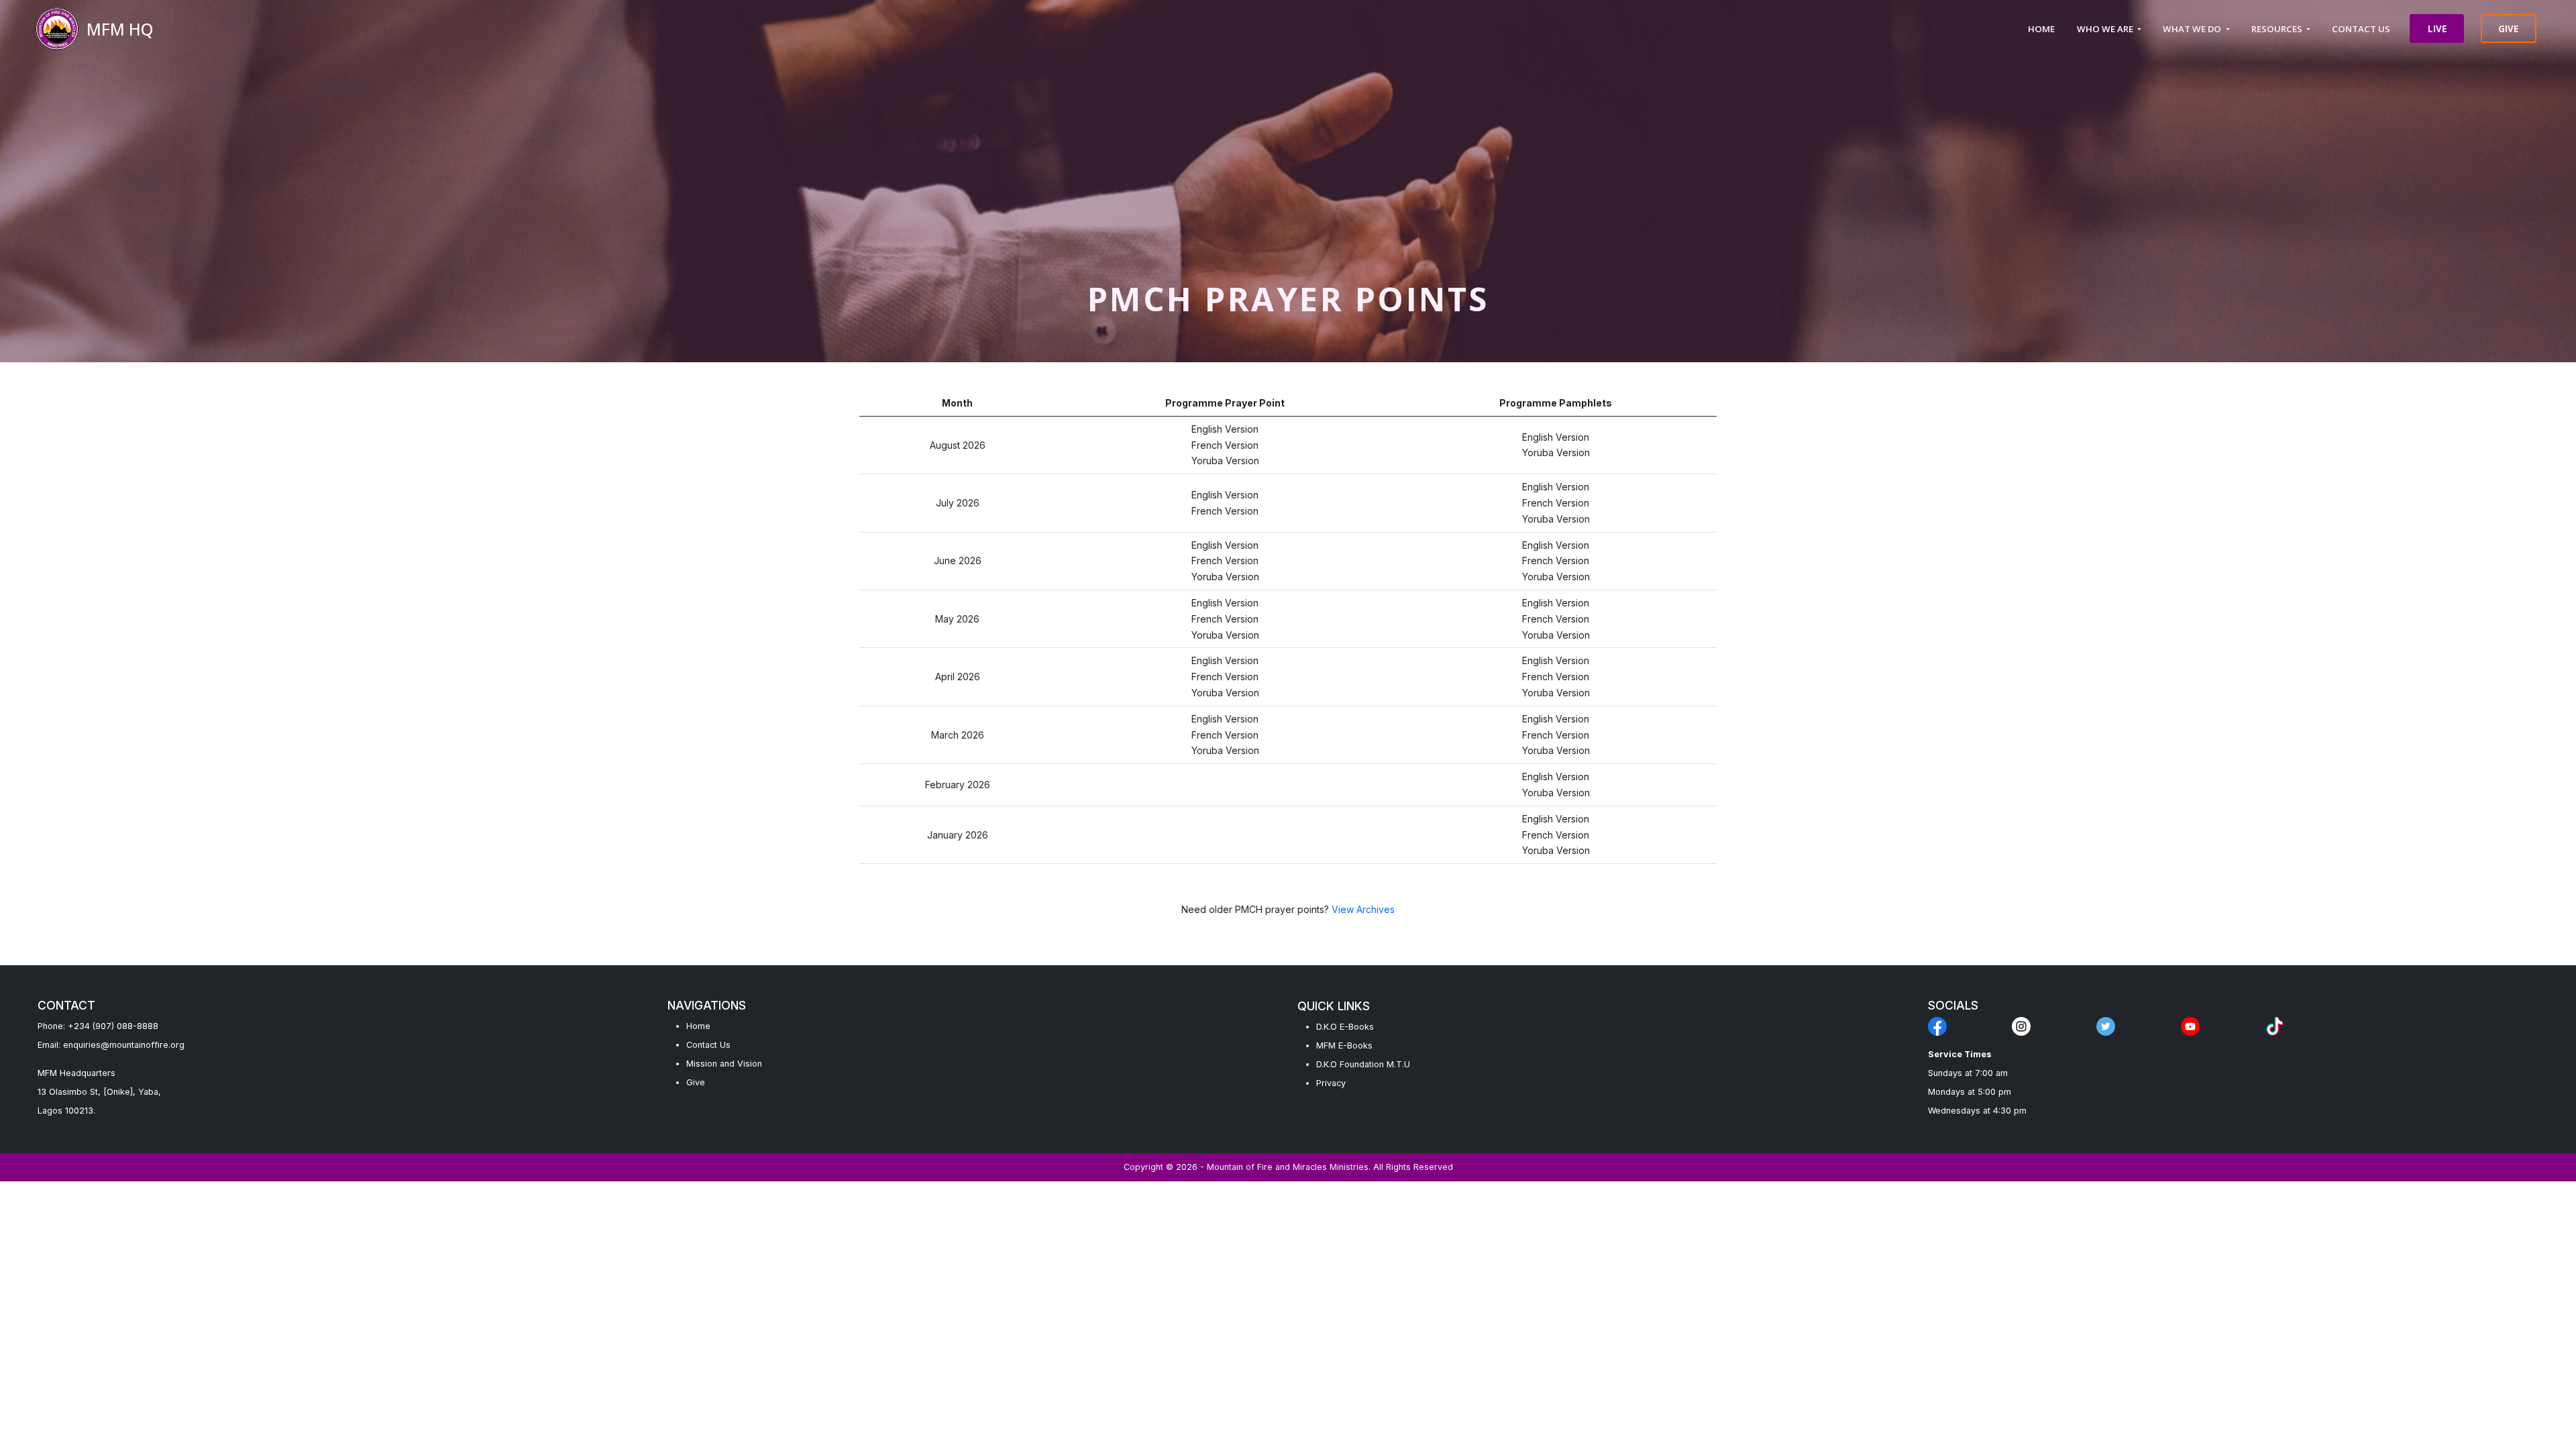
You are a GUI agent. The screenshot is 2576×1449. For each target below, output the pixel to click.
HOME (2041, 29)
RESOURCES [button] (2278, 29)
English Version (1225, 429)
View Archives (1363, 909)
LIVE (2437, 29)
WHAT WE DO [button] (2193, 29)
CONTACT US (2361, 29)
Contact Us (708, 1045)
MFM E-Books (1344, 1045)
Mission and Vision (724, 1064)
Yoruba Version (1225, 461)
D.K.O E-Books (1345, 1027)
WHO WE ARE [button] (2106, 29)
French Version (1225, 445)
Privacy (1331, 1083)
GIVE (2508, 29)
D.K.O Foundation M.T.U (1363, 1064)
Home (698, 1026)
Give (696, 1082)
